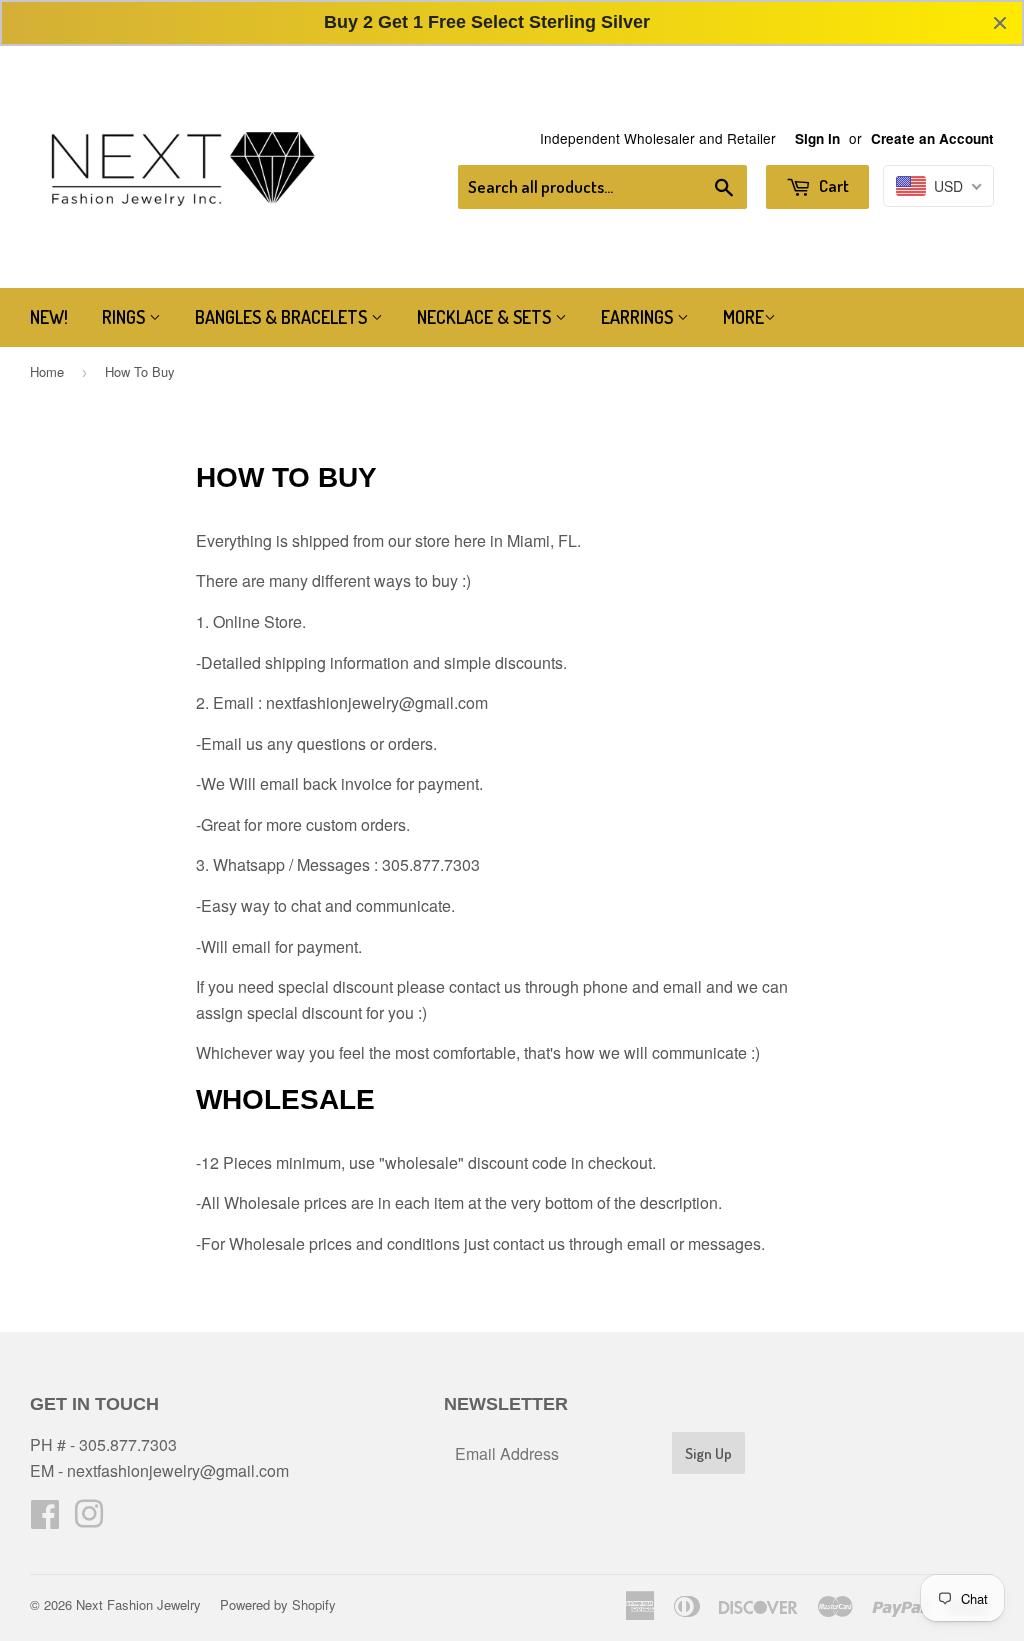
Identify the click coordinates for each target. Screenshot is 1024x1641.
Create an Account (932, 138)
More (743, 317)
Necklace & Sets (486, 317)
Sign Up (708, 1453)
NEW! (49, 317)
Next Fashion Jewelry (138, 1604)
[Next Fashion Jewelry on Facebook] (45, 1519)
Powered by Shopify (278, 1604)
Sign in (817, 138)
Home (47, 371)
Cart (832, 185)
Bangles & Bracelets (283, 317)
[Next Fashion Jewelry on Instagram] (89, 1519)
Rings (125, 317)
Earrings (639, 317)
